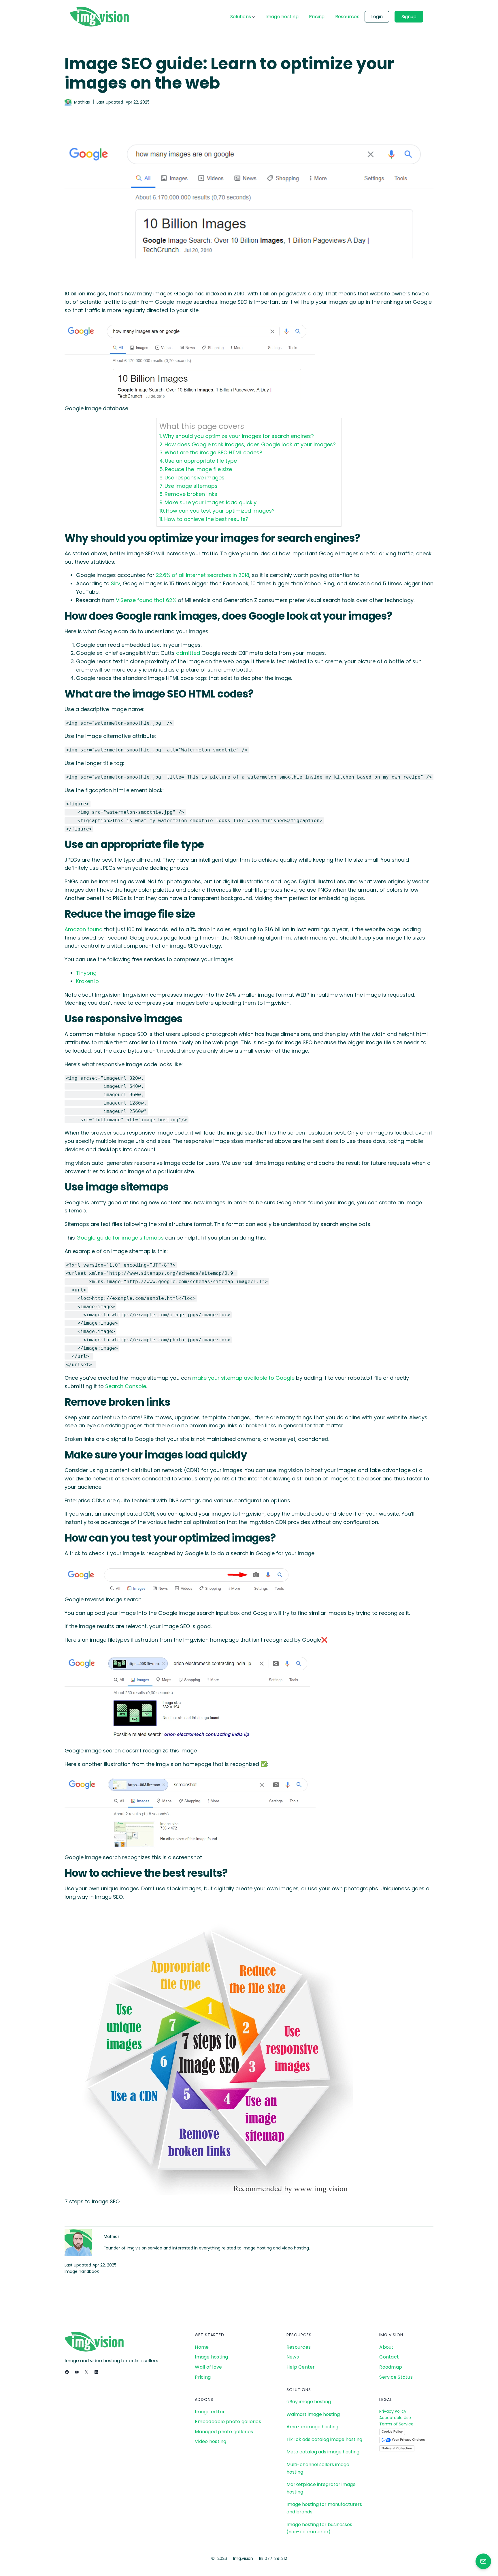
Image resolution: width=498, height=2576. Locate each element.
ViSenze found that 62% (146, 600)
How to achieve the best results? (206, 519)
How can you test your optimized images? (220, 511)
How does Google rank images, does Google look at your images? (250, 444)
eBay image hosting (309, 2402)
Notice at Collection (397, 2448)
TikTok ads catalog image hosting (324, 2439)
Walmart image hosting (313, 2414)
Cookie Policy (392, 2431)
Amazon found (84, 929)
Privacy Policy (393, 2411)
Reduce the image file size (198, 469)
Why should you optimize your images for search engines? (238, 436)
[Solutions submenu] (254, 17)
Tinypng (86, 973)
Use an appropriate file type (201, 461)
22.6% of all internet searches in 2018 (203, 575)
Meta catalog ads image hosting (323, 2452)
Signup (409, 17)
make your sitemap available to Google (243, 1378)
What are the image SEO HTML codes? (213, 452)
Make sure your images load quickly (211, 502)
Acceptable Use (395, 2418)
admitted (188, 653)
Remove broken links (191, 494)
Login (377, 17)
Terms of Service (396, 2424)
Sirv (116, 583)
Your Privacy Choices (408, 2440)
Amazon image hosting (312, 2427)
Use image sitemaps (191, 486)
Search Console (126, 1386)
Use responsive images (195, 478)
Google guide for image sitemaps (120, 1238)
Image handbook (82, 2271)
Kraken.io (87, 981)
